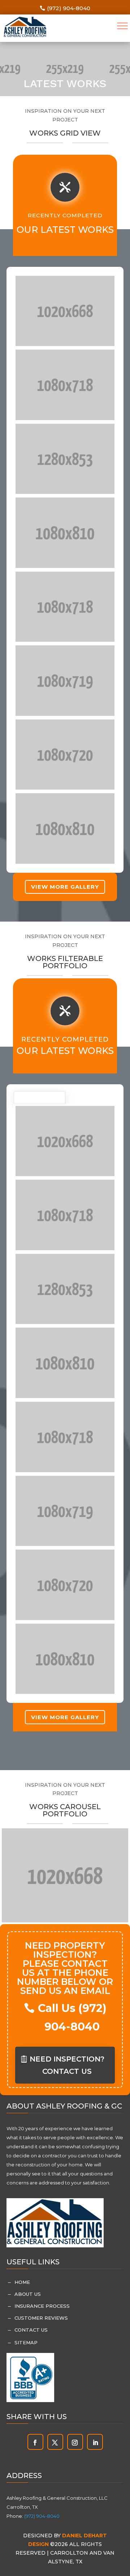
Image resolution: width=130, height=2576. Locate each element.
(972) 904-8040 (69, 8)
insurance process (42, 2306)
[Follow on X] (55, 2443)
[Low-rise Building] (65, 828)
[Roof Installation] (65, 385)
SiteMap (26, 2342)
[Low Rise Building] (65, 607)
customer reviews (41, 2318)
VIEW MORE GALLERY (65, 887)
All (31, 1098)
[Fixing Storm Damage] (65, 459)
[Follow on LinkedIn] (95, 2443)
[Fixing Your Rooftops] (65, 311)
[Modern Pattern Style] (65, 681)
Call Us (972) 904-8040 (72, 2017)
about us (28, 2294)
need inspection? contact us (67, 2065)
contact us (31, 2330)
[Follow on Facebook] (35, 2443)
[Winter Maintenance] (65, 755)
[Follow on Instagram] (75, 2443)
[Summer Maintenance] (65, 533)
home (22, 2282)
